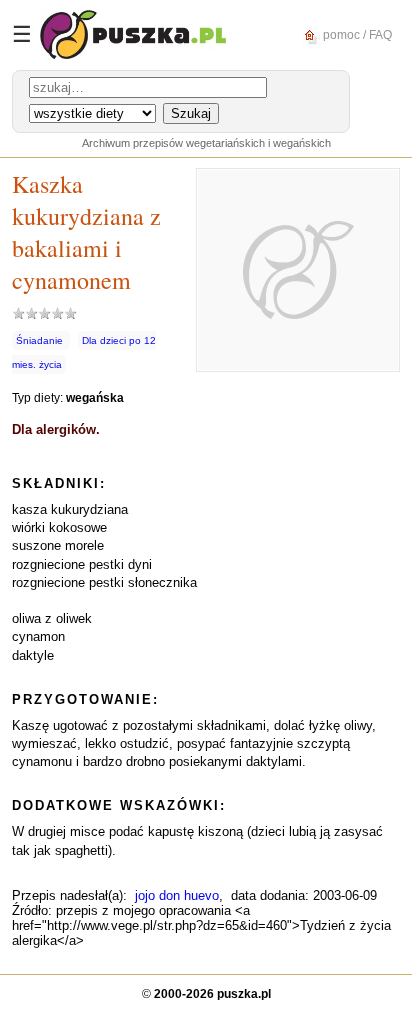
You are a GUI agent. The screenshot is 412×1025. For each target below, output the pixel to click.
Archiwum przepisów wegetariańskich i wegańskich (206, 143)
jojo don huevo (177, 895)
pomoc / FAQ (356, 34)
